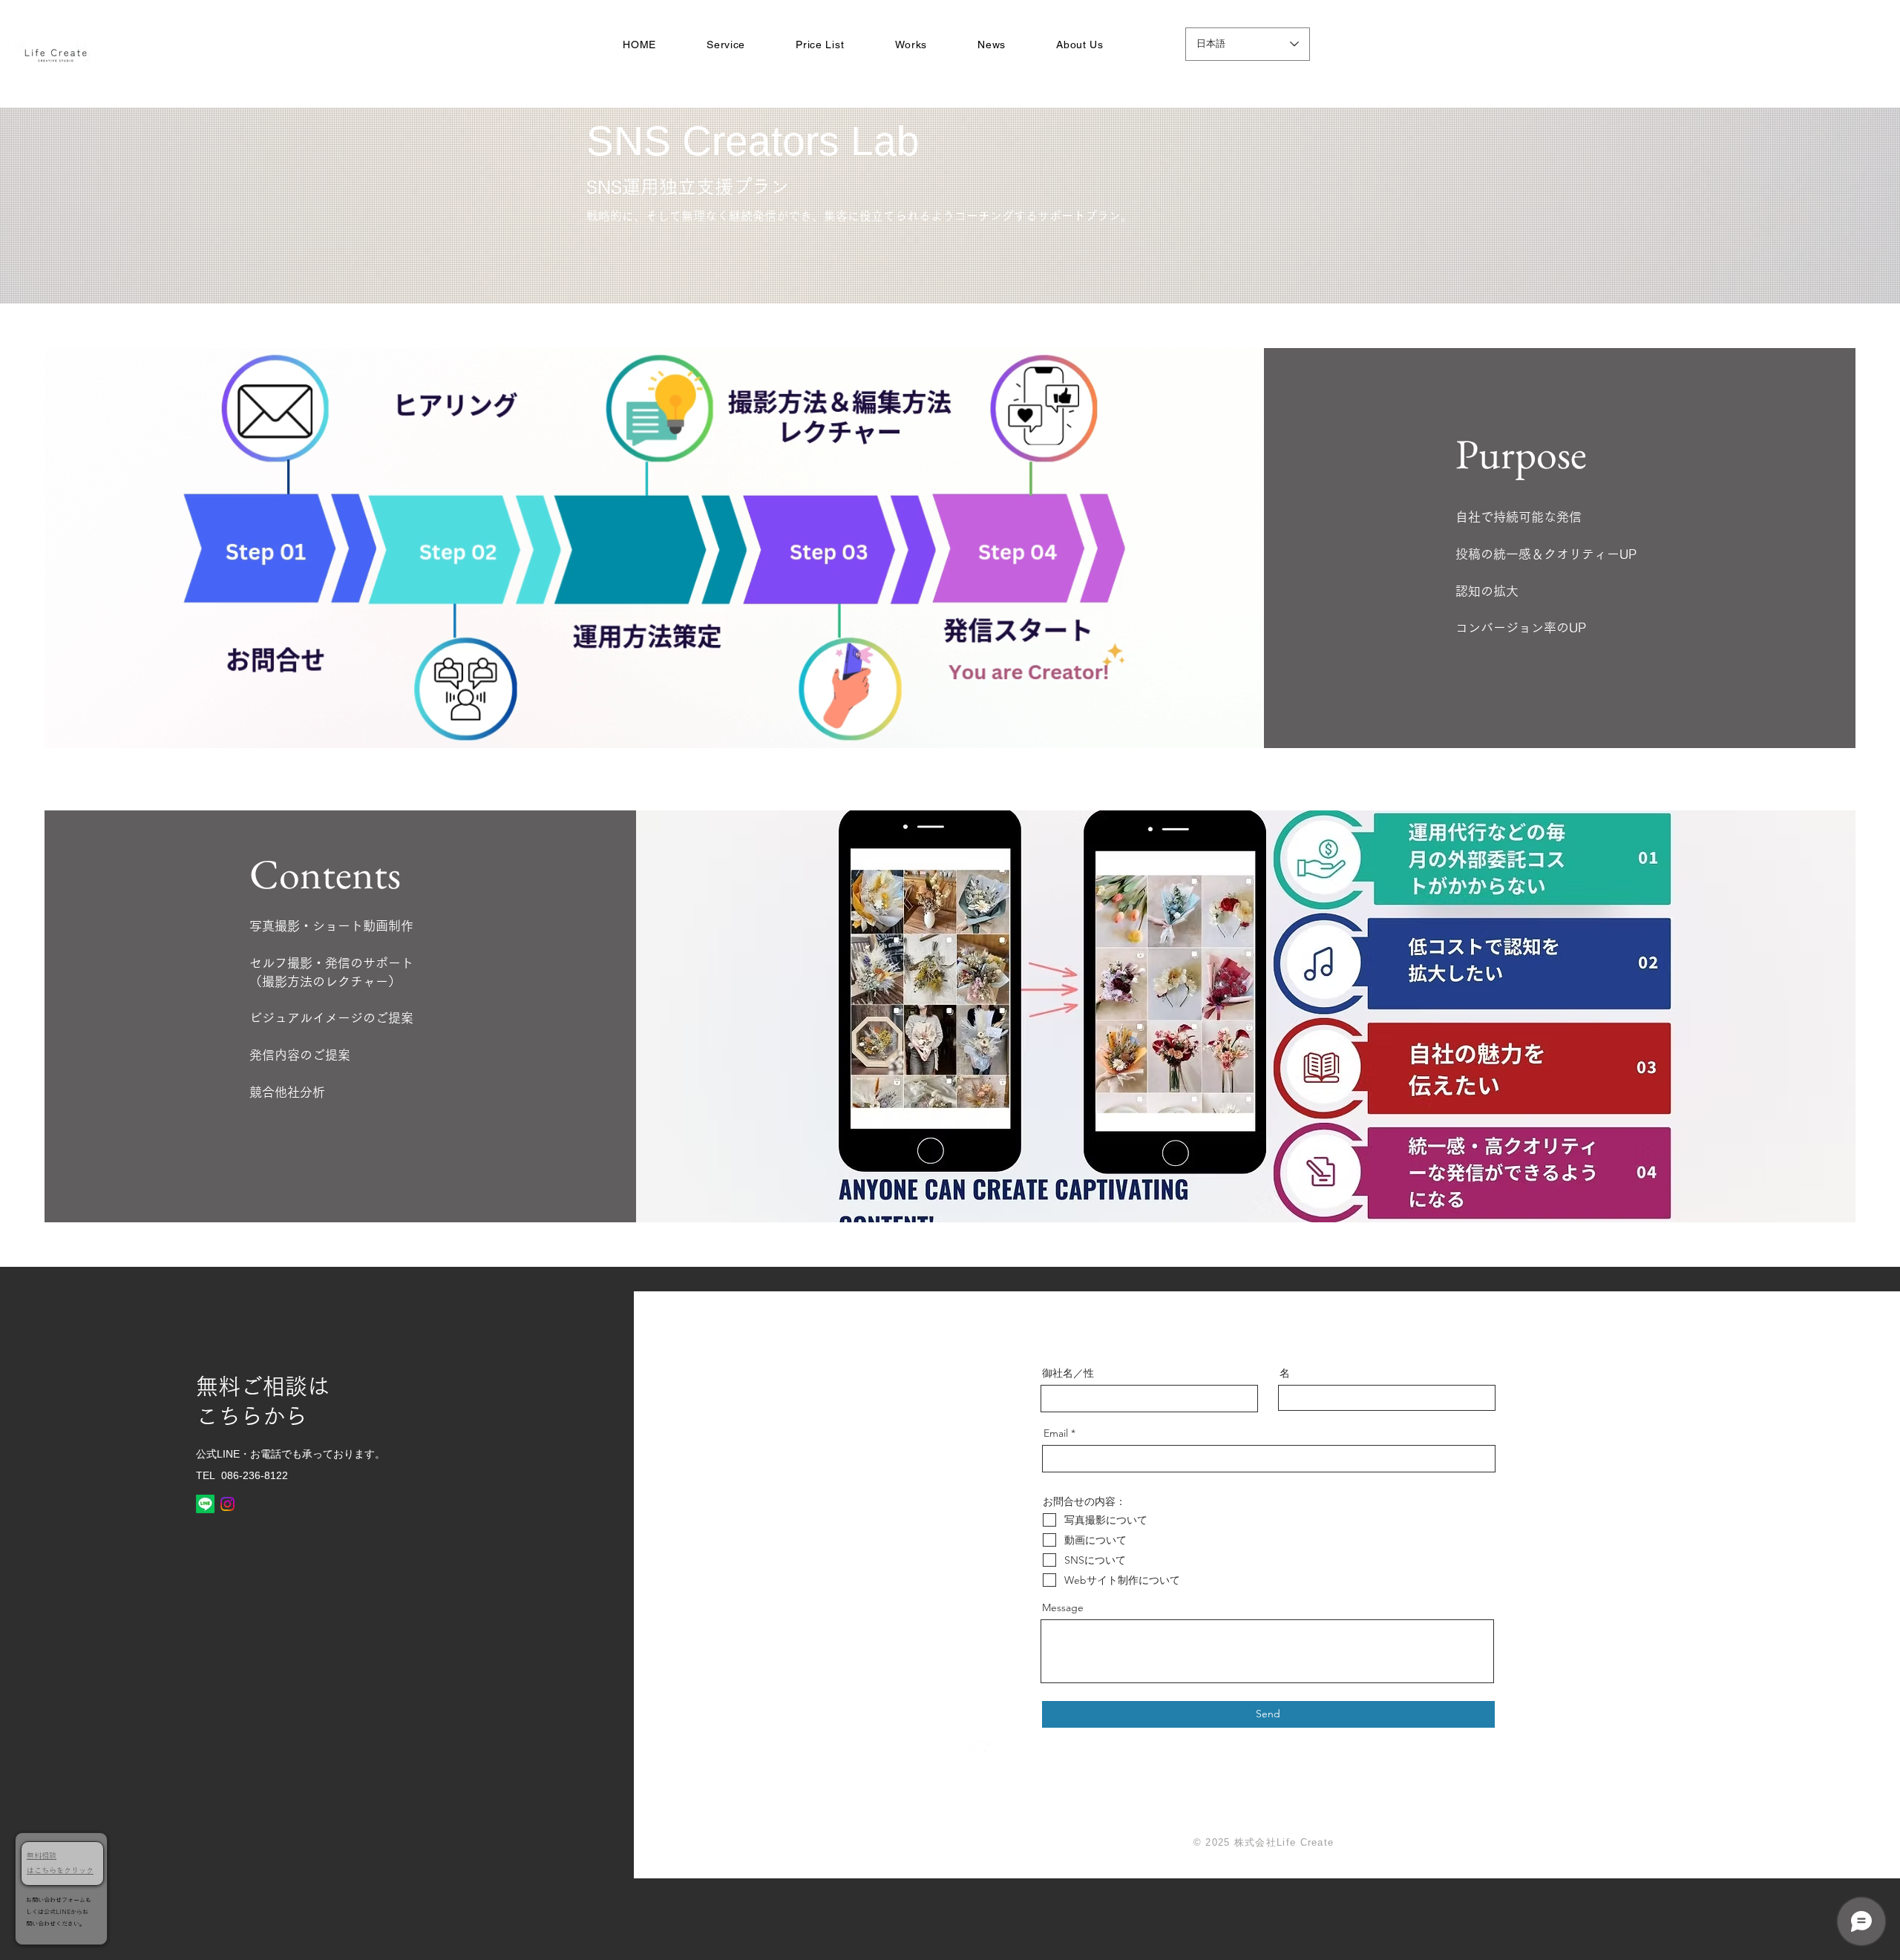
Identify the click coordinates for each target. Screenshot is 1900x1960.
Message (1063, 1607)
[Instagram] (227, 1504)
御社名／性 (1068, 1373)
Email (1056, 1433)
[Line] (205, 1504)
